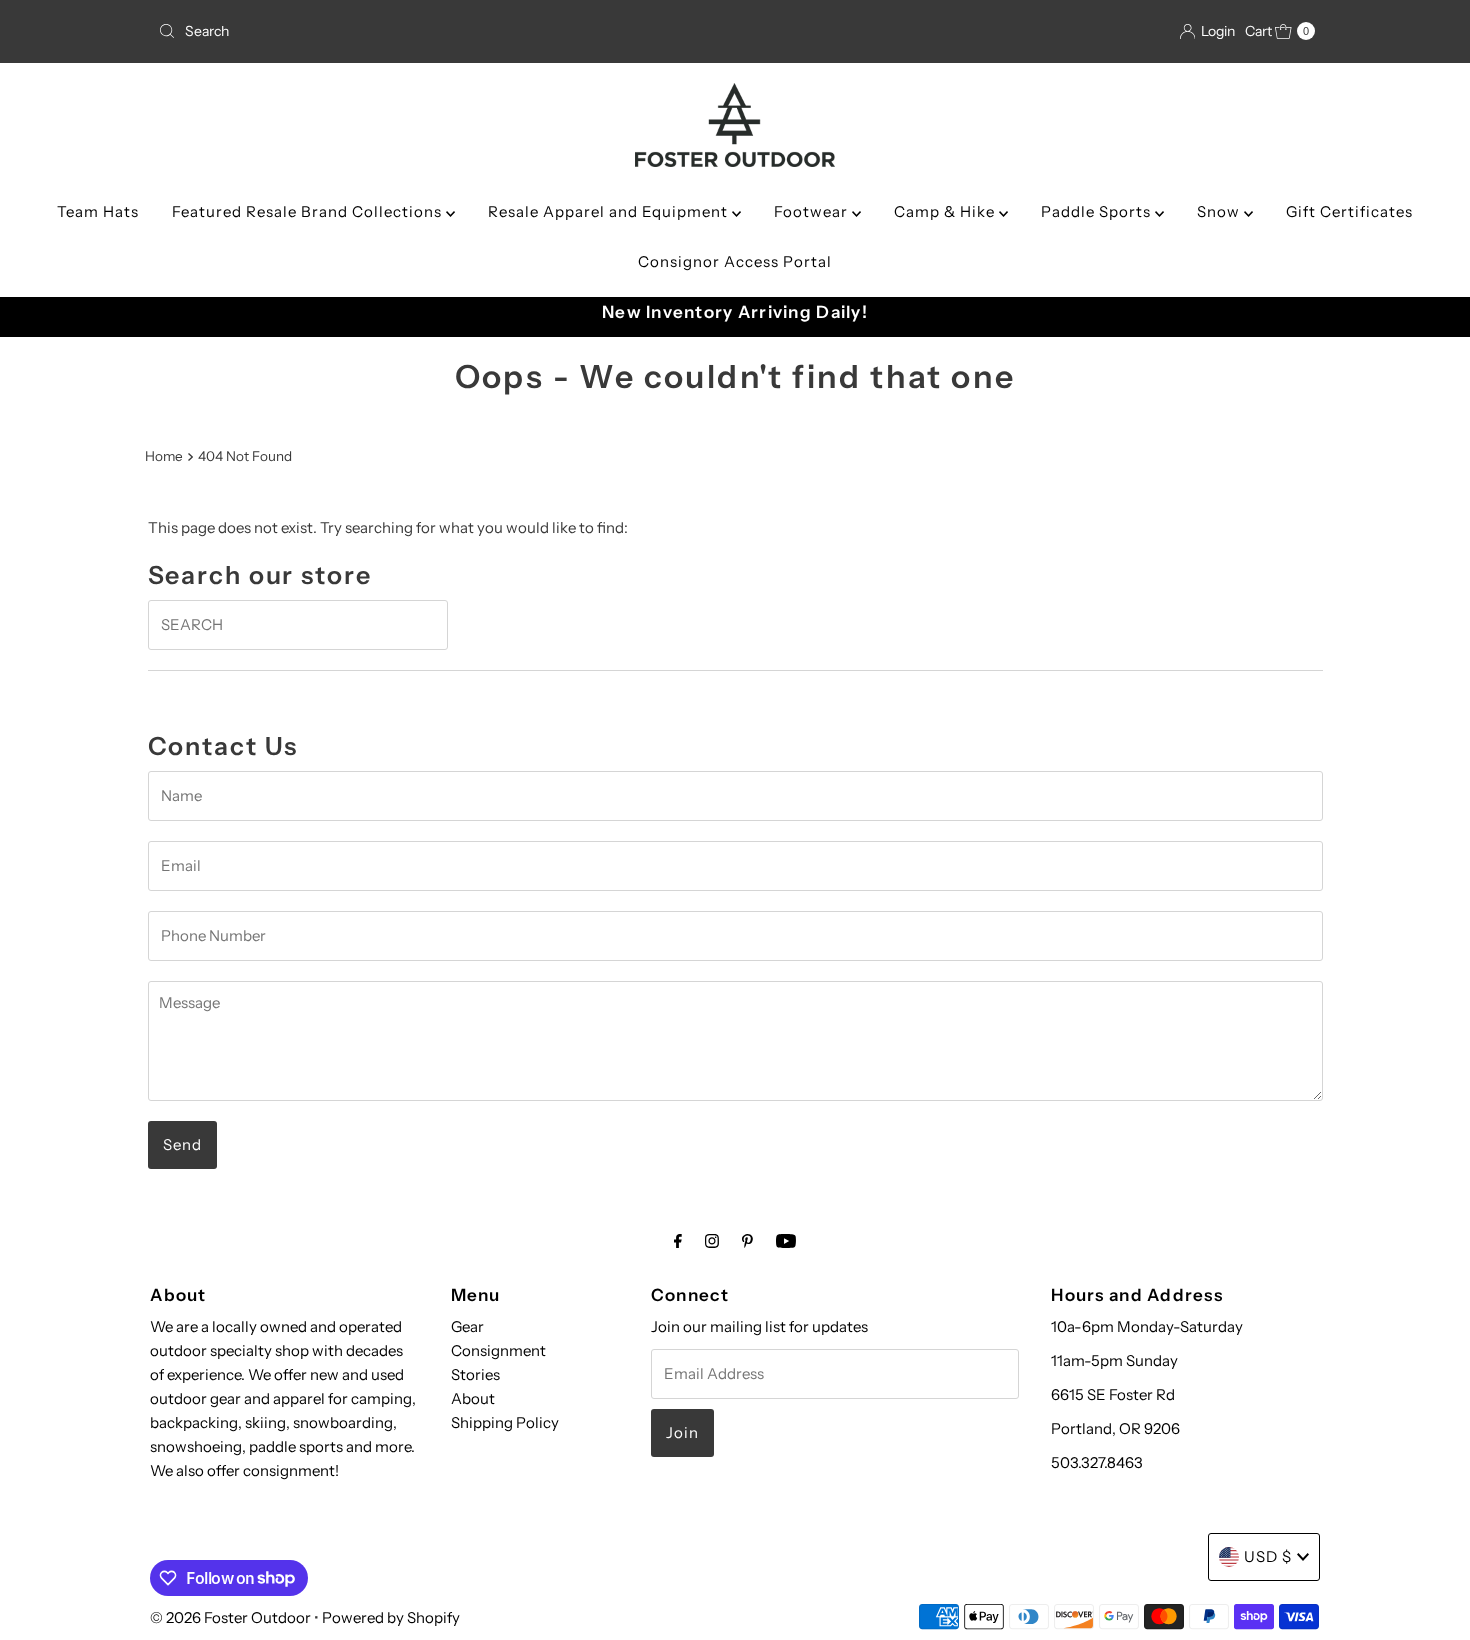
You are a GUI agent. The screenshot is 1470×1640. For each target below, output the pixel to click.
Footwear (813, 211)
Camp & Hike (946, 211)
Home (164, 456)
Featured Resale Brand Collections (309, 211)
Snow (1220, 211)
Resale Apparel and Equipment (610, 211)
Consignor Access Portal (735, 261)
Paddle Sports (1098, 211)
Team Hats (98, 211)
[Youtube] (786, 1241)
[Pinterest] (747, 1241)
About (473, 1398)
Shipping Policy (505, 1422)
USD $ (1268, 1556)
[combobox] (339, 31)
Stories (475, 1374)
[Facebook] (678, 1241)
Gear (467, 1326)
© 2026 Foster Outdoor (230, 1617)
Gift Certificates (1349, 211)
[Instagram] (712, 1241)
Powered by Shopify (391, 1617)
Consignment (498, 1350)
